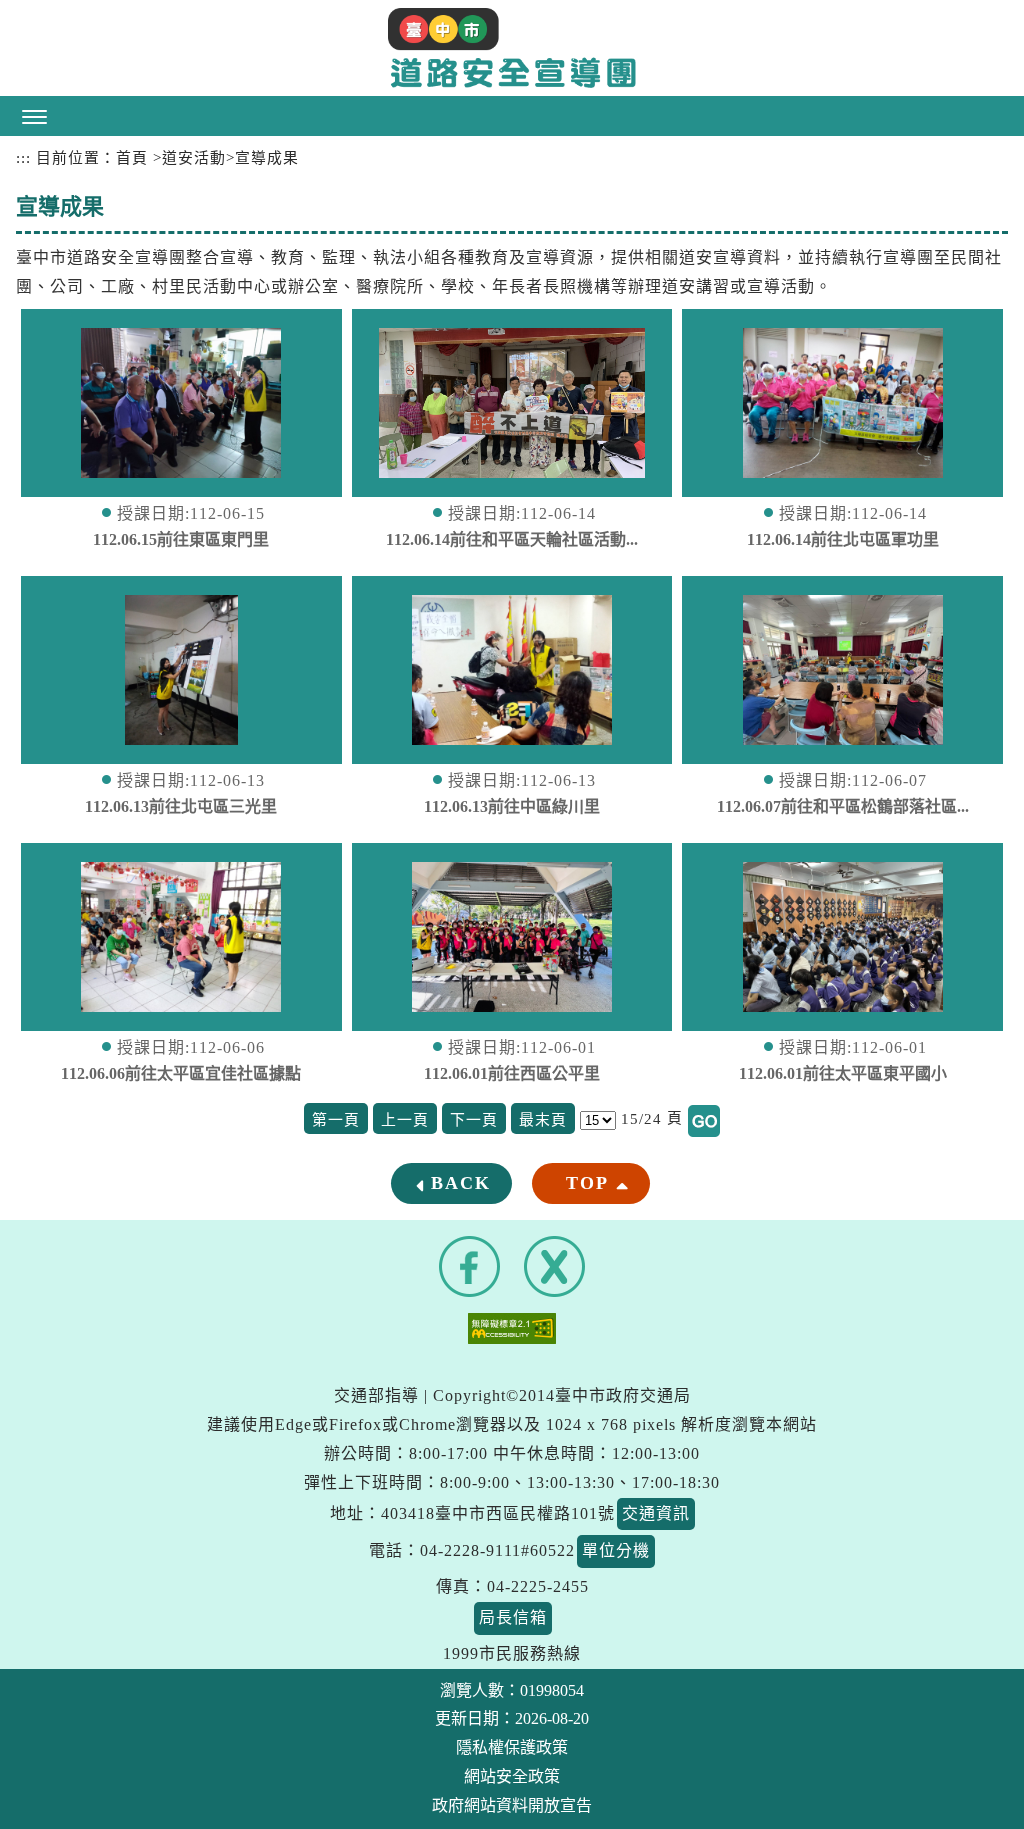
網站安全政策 (512, 1776)
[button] (512, 116)
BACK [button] (461, 1183)
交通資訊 (656, 1513)
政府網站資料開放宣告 (512, 1805)
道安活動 (194, 158)
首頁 (132, 158)
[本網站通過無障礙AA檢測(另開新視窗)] (512, 1326)
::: (23, 158)
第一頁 (336, 1120)
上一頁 (405, 1120)
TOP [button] (587, 1183)
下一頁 (474, 1120)
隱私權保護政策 (512, 1747)
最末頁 (543, 1120)
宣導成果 (267, 158)
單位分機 (616, 1550)
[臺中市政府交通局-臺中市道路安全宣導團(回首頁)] (512, 48)
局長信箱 (513, 1617)
